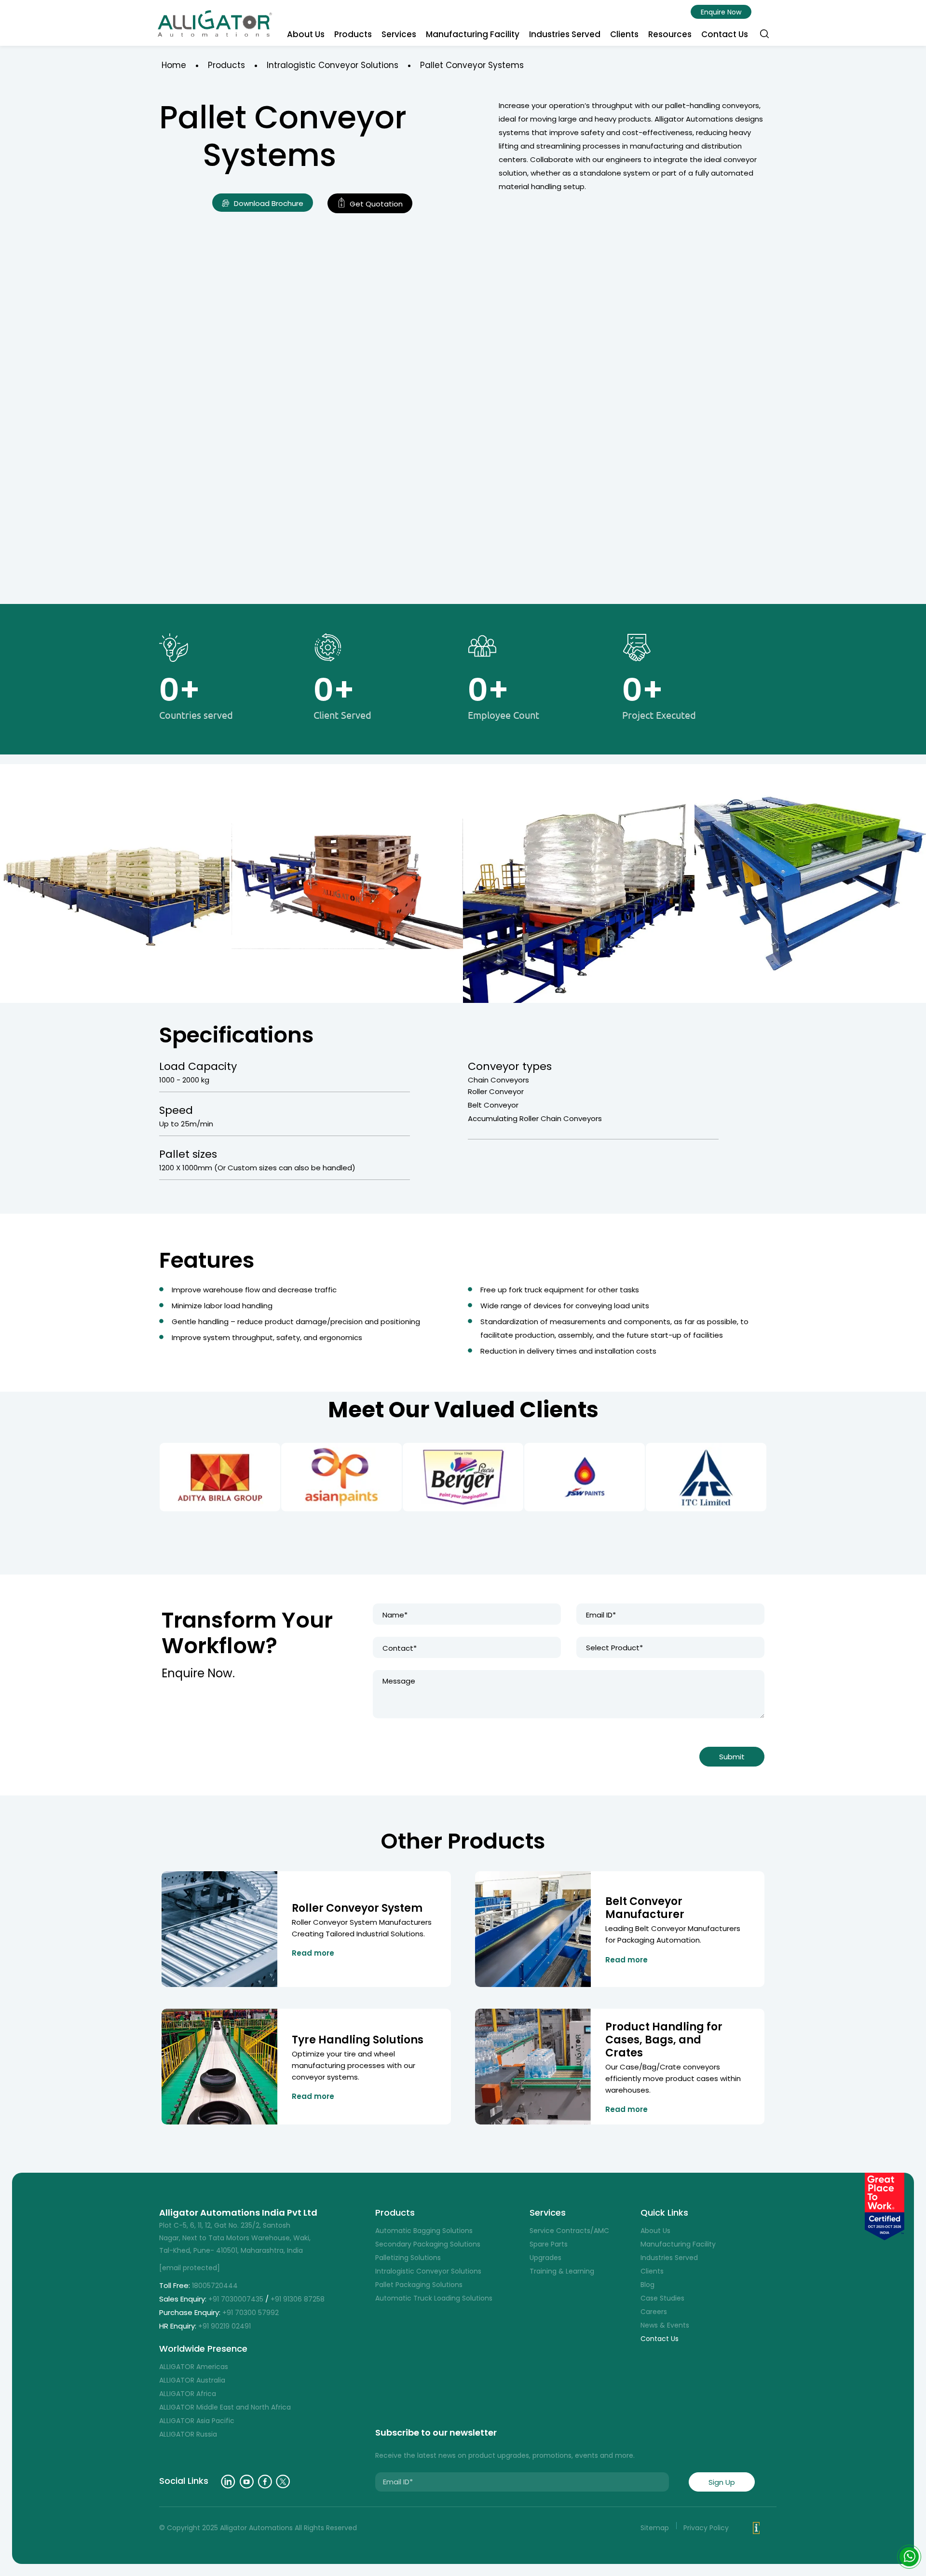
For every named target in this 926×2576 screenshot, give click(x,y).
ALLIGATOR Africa (188, 2394)
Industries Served (565, 34)
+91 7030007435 (236, 2299)
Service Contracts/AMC (569, 2231)
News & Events (665, 2325)
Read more (313, 1953)
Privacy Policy (706, 2528)
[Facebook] (265, 2482)
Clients (624, 34)
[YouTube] (247, 2482)
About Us (306, 34)
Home (174, 65)
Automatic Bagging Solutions (424, 2231)
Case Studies (662, 2298)
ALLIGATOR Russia (188, 2434)
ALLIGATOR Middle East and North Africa (225, 2407)
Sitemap (655, 2528)
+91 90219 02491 (225, 2326)
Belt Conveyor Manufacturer (645, 1908)
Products (353, 34)
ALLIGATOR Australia (192, 2380)
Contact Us (725, 34)
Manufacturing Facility (473, 34)
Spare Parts (549, 2244)
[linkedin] (228, 2482)
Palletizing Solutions (408, 2258)
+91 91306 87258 (298, 2299)
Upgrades (545, 2258)
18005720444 (215, 2286)
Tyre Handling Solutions (358, 2040)
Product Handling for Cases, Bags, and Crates (664, 2040)
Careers (654, 2312)
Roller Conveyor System (357, 1908)
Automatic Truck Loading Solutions (434, 2298)
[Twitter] (283, 2482)
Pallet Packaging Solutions (419, 2285)
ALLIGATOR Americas (194, 2367)
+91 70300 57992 (252, 2313)
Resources (670, 34)
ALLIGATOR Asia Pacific (197, 2421)
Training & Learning (562, 2271)
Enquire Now (721, 12)
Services (399, 34)
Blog (647, 2285)
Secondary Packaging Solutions (428, 2244)
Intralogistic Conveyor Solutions (333, 65)
